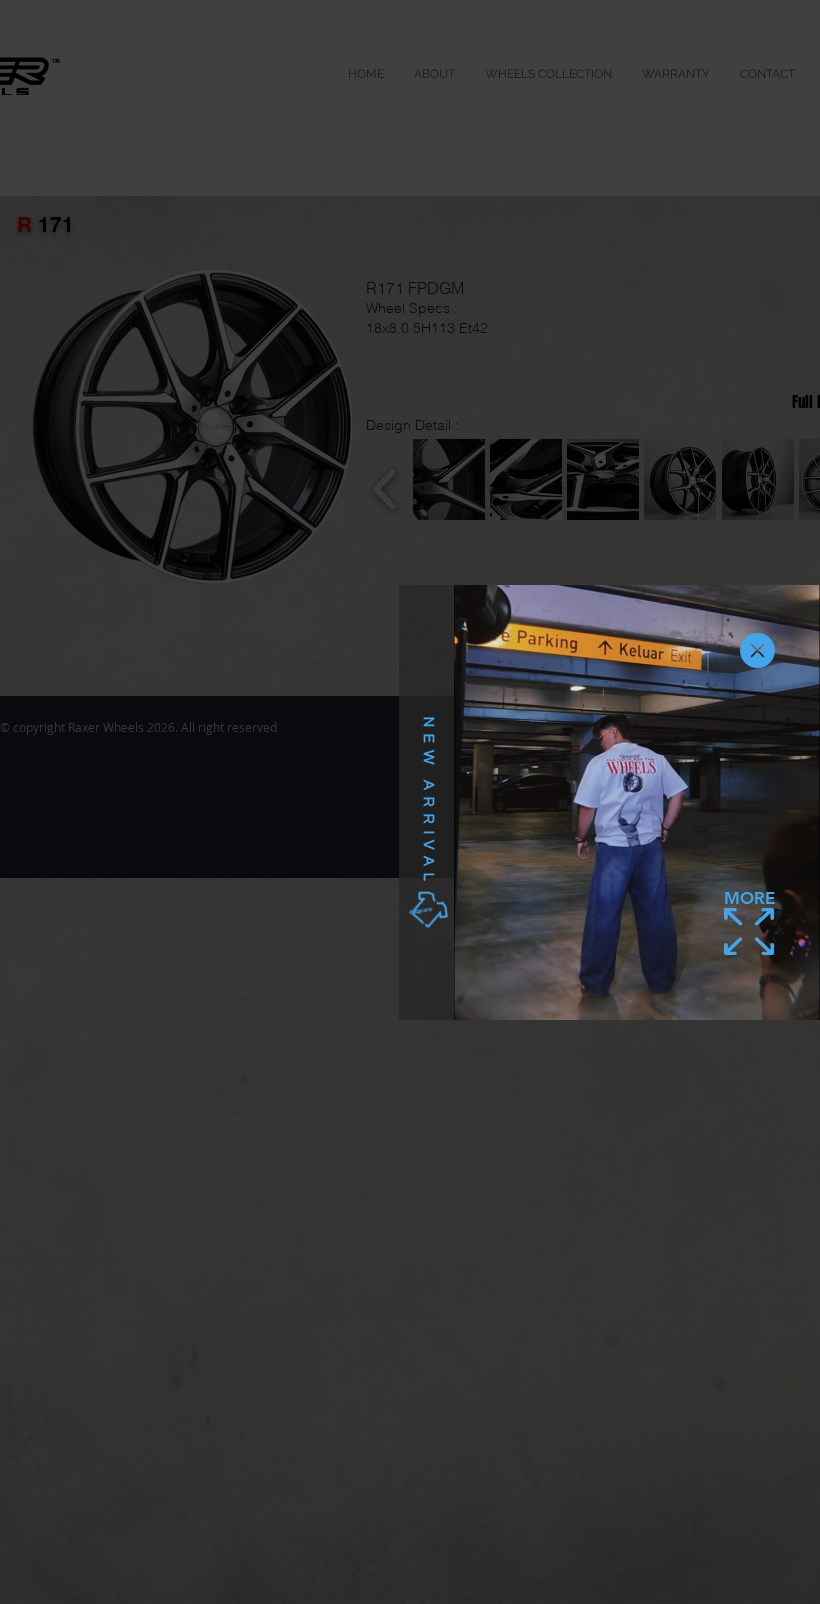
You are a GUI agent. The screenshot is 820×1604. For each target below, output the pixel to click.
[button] (757, 650)
